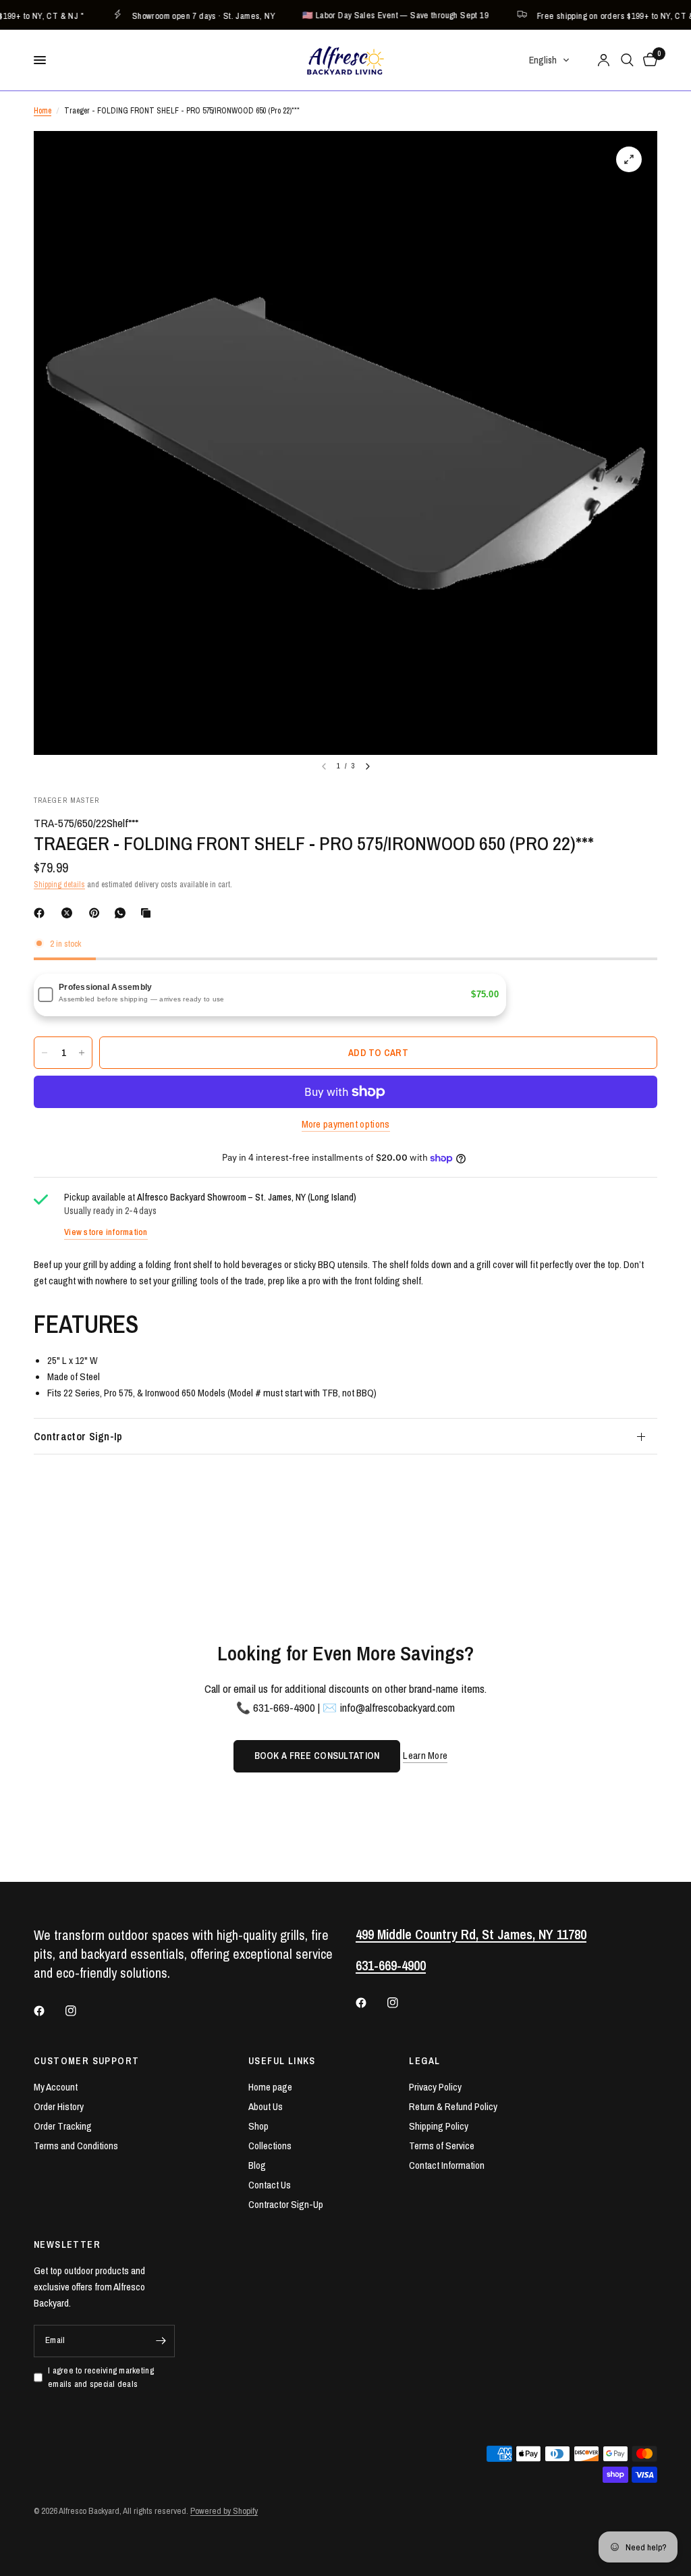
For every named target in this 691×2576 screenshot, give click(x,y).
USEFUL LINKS (282, 2061)
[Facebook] (42, 913)
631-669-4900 (391, 1965)
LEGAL (424, 2061)
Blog (257, 2165)
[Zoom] (629, 159)
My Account (56, 2087)
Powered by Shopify (224, 2511)
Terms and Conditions (76, 2146)
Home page (270, 2087)
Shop (258, 2126)
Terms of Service (442, 2146)
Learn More (425, 1755)
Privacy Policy (435, 2087)
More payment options (346, 1124)
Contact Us (270, 2185)
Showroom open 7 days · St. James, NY (183, 15)
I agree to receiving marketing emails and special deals (101, 2377)
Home (43, 111)
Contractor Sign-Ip (78, 1436)
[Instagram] (80, 2011)
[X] (70, 913)
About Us (266, 2106)
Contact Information (447, 2165)
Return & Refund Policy (453, 2106)
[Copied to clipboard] (148, 913)
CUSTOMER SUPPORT (86, 2061)
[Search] (627, 60)
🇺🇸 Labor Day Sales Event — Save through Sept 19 (375, 15)
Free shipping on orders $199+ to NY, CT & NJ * (604, 15)
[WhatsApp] (123, 913)
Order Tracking (63, 2126)
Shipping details (59, 885)
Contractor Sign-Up (286, 2204)
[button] (550, 60)
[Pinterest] (97, 913)
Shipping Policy (439, 2126)
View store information (106, 1232)
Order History (59, 2106)
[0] (648, 60)
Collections (270, 2146)
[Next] (368, 766)
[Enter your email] (161, 2341)
